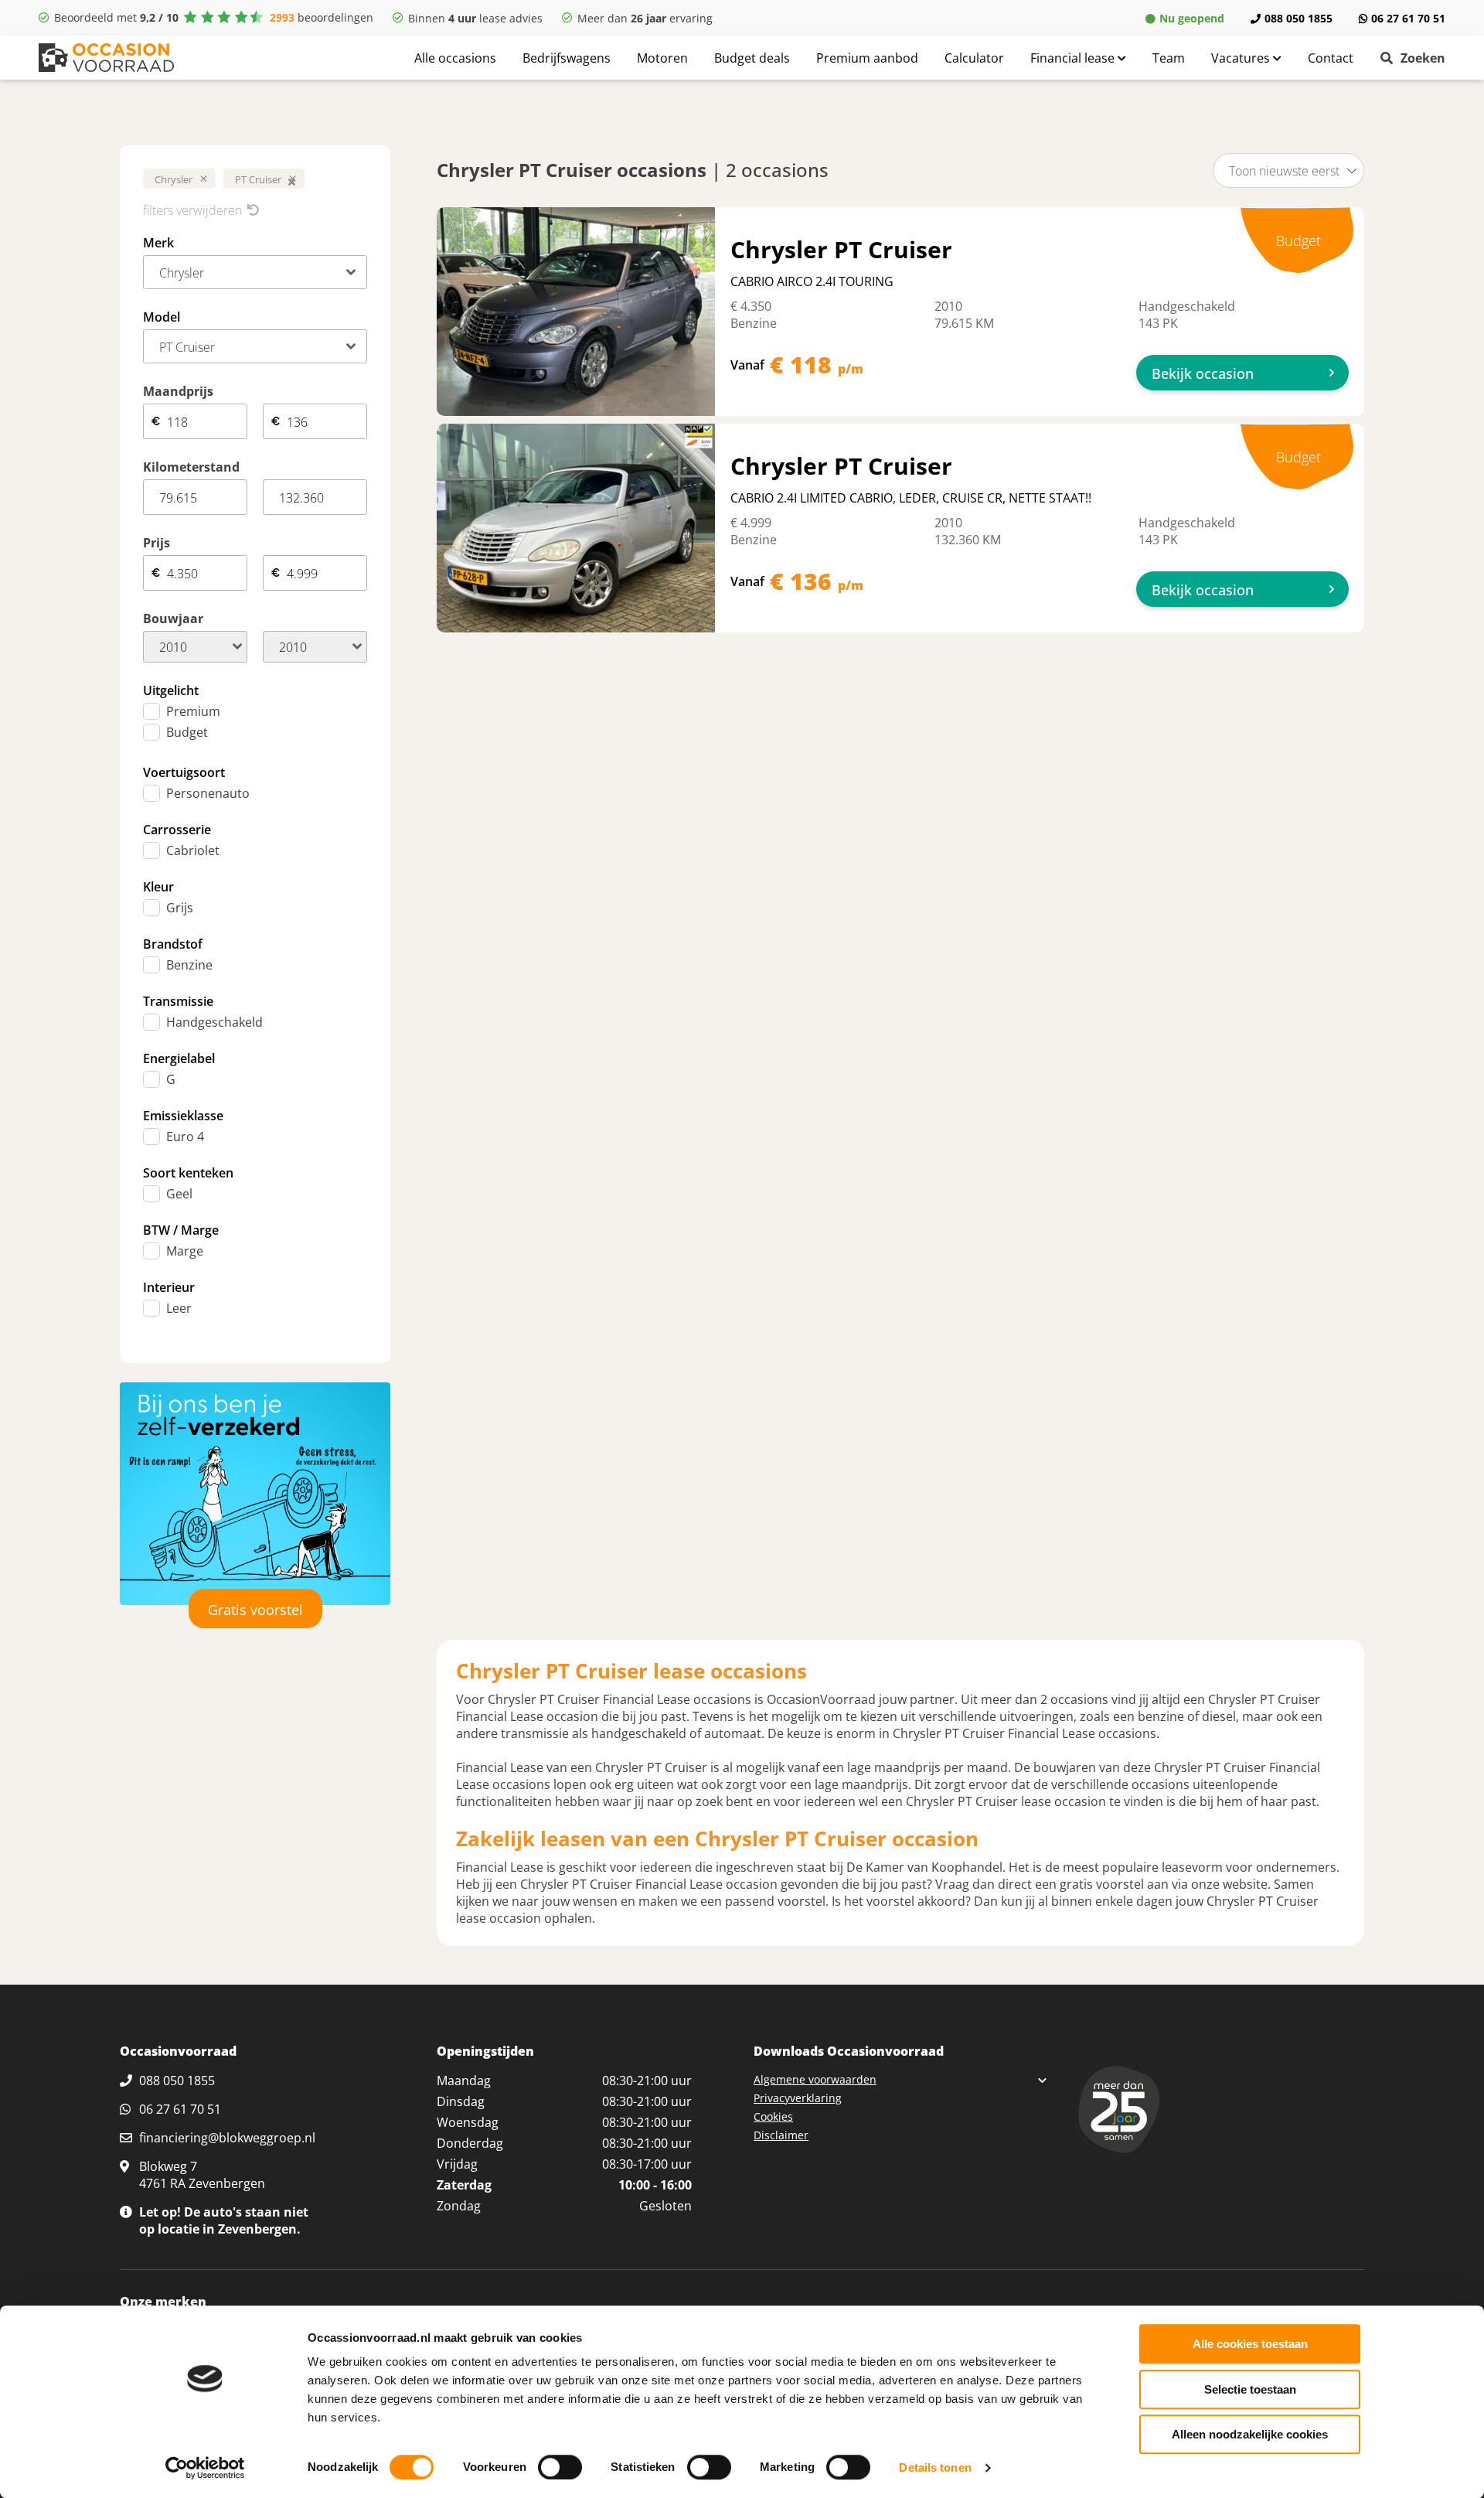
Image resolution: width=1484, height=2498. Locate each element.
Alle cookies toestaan (1250, 2344)
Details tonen (935, 2467)
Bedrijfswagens (567, 58)
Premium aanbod (867, 58)
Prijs (157, 543)
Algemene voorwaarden (815, 2079)
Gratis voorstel (255, 1610)
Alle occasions (455, 58)
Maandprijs (178, 391)
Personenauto (208, 793)
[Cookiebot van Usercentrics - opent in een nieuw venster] (205, 2468)
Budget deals (752, 58)
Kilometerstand (191, 467)
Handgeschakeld (214, 1022)
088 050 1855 (1298, 18)
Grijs (180, 908)
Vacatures (1242, 58)
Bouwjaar (173, 619)
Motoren (662, 58)
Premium (193, 711)
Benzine (189, 965)
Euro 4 (185, 1137)
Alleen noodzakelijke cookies (1250, 2434)
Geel (179, 1194)
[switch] (560, 2467)
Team (1169, 58)
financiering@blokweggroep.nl (227, 2138)
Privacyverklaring (798, 2098)
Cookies (773, 2116)
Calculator (974, 58)
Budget (187, 732)
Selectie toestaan (1250, 2389)
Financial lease (1074, 58)
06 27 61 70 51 (1408, 18)
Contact (1331, 58)
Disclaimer (781, 2135)
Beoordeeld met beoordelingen (214, 17)
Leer (179, 1308)
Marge (185, 1251)
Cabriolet (193, 850)
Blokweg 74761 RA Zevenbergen (202, 2175)
